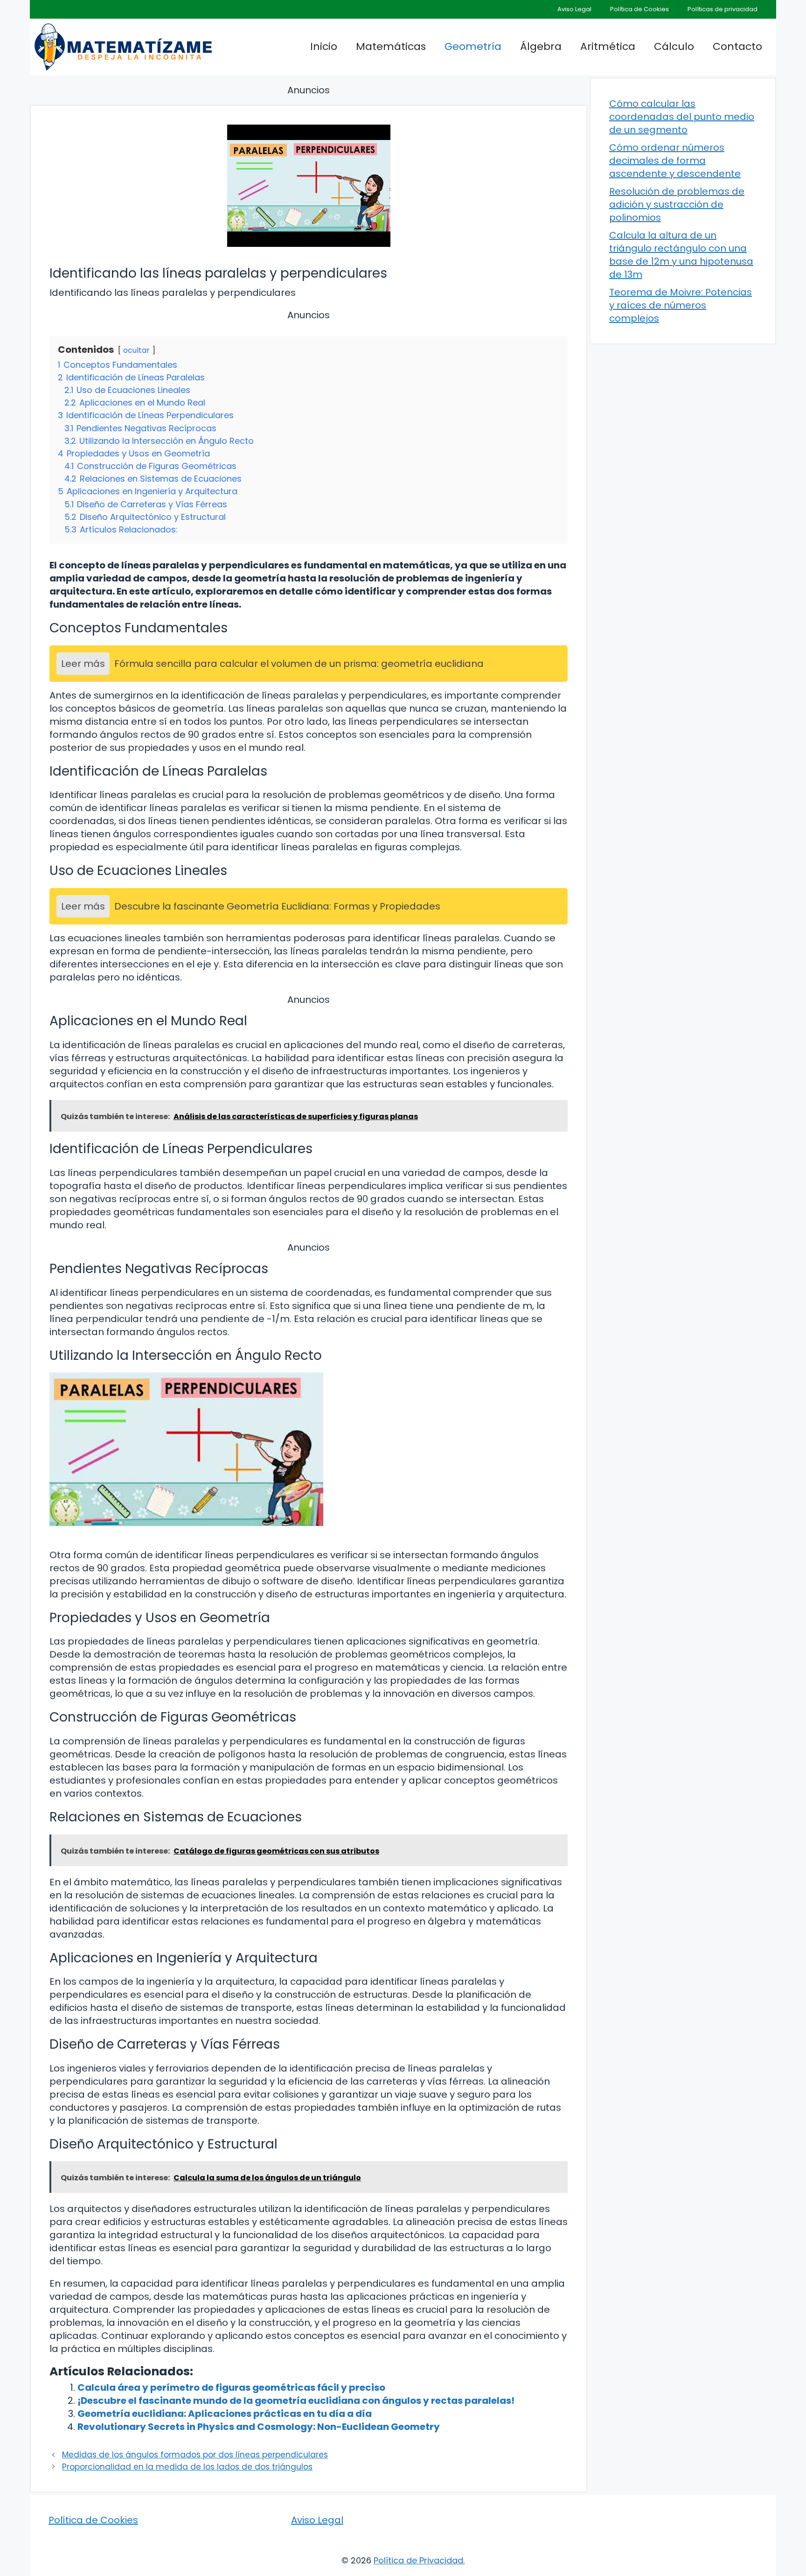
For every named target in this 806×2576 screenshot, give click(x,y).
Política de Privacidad (418, 2560)
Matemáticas (391, 46)
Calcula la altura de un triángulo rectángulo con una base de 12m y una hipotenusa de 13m (681, 255)
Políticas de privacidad (723, 9)
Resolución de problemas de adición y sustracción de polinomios (677, 204)
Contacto (737, 46)
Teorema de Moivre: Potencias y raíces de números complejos (681, 305)
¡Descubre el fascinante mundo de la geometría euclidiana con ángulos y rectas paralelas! (296, 2401)
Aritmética (608, 46)
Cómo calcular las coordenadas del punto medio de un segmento (682, 117)
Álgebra (541, 46)
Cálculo (674, 46)
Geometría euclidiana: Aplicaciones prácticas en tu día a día (225, 2414)
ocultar (136, 350)
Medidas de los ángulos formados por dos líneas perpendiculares (195, 2455)
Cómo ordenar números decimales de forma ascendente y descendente (675, 161)
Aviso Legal (574, 9)
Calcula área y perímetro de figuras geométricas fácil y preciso (231, 2387)
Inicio (324, 46)
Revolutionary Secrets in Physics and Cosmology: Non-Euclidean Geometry (259, 2427)
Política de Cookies (639, 9)
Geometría (473, 46)
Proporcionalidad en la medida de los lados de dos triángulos (187, 2467)
